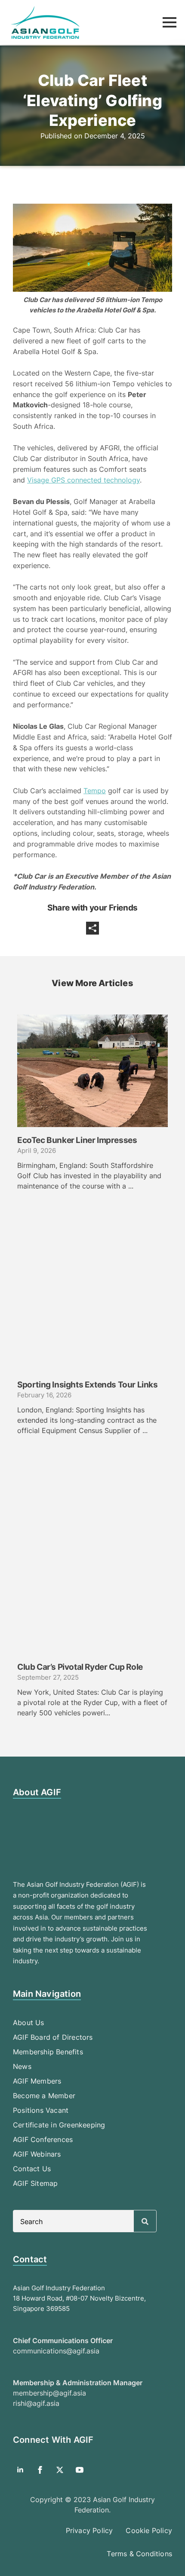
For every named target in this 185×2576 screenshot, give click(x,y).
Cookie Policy (149, 2530)
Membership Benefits (48, 2052)
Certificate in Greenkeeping (59, 2125)
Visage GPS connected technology (83, 480)
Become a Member (44, 2096)
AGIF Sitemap (35, 2183)
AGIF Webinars (37, 2154)
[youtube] (80, 2470)
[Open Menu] (170, 22)
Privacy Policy (89, 2530)
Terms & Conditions (139, 2554)
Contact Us (32, 2169)
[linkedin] (20, 2470)
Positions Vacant (41, 2110)
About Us (29, 2023)
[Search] (145, 2222)
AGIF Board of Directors (53, 2037)
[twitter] (60, 2470)
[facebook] (40, 2470)
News (22, 2066)
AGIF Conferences (43, 2139)
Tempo (95, 791)
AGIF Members (37, 2081)
